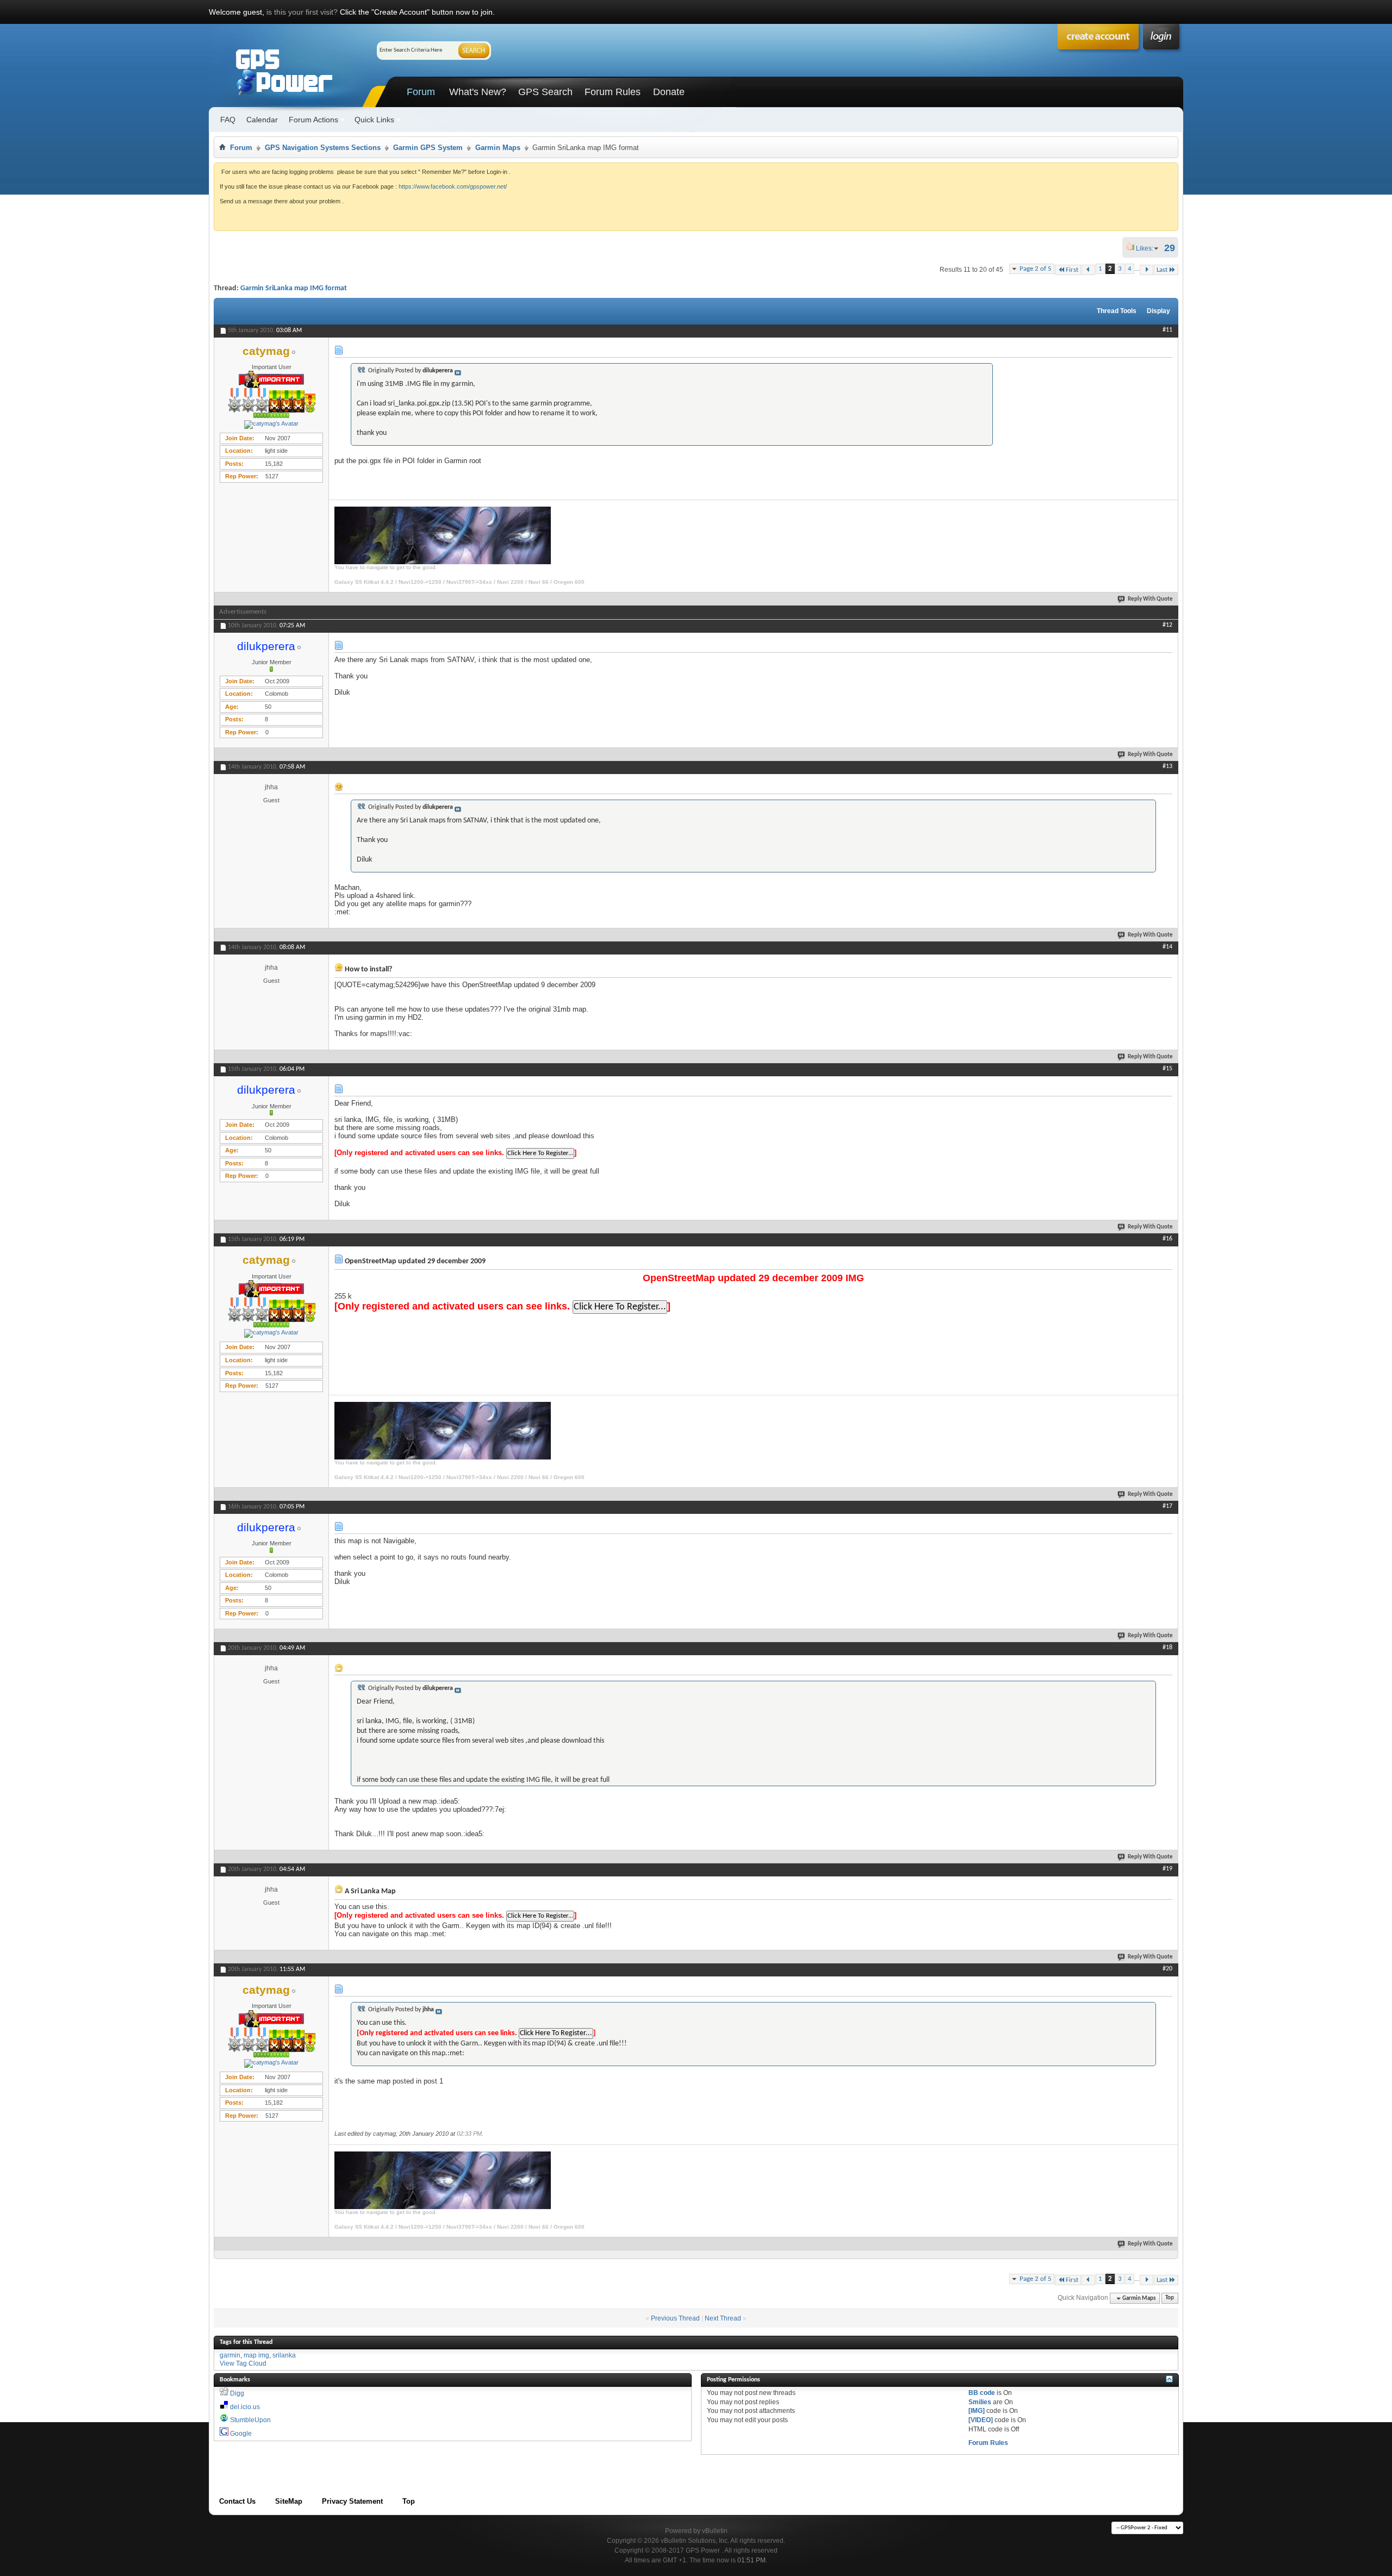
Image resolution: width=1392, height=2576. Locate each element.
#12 (1167, 625)
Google (241, 2434)
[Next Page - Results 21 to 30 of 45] (1146, 270)
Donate (669, 92)
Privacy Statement (352, 2501)
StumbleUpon (250, 2420)
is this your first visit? (302, 12)
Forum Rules (613, 92)
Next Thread (723, 2318)
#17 (1167, 1506)
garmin (230, 2355)
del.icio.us (245, 2407)
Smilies (980, 2402)
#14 (1167, 947)
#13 (1167, 766)
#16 (1167, 1239)
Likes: (1148, 248)
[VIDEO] (981, 2420)
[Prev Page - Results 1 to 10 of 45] (1088, 270)
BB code (982, 2393)
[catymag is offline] (271, 425)
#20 (1167, 1969)
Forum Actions (313, 120)
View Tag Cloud (243, 2363)
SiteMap (289, 2501)
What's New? (478, 92)
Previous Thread (675, 2318)
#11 (1167, 330)
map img (256, 2355)
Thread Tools (1117, 311)
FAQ (228, 120)
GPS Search (545, 92)
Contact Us (237, 2501)
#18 (1167, 1648)
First (1072, 270)
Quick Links (374, 120)
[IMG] (977, 2411)
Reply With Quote (1150, 599)
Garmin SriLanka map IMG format (294, 288)
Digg (237, 2393)
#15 (1167, 1069)
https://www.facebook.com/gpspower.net (452, 186)
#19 (1167, 1869)
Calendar (262, 120)
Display (1158, 311)
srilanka (284, 2355)
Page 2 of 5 (1036, 269)
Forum (421, 92)
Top (1170, 2299)
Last (1162, 270)
